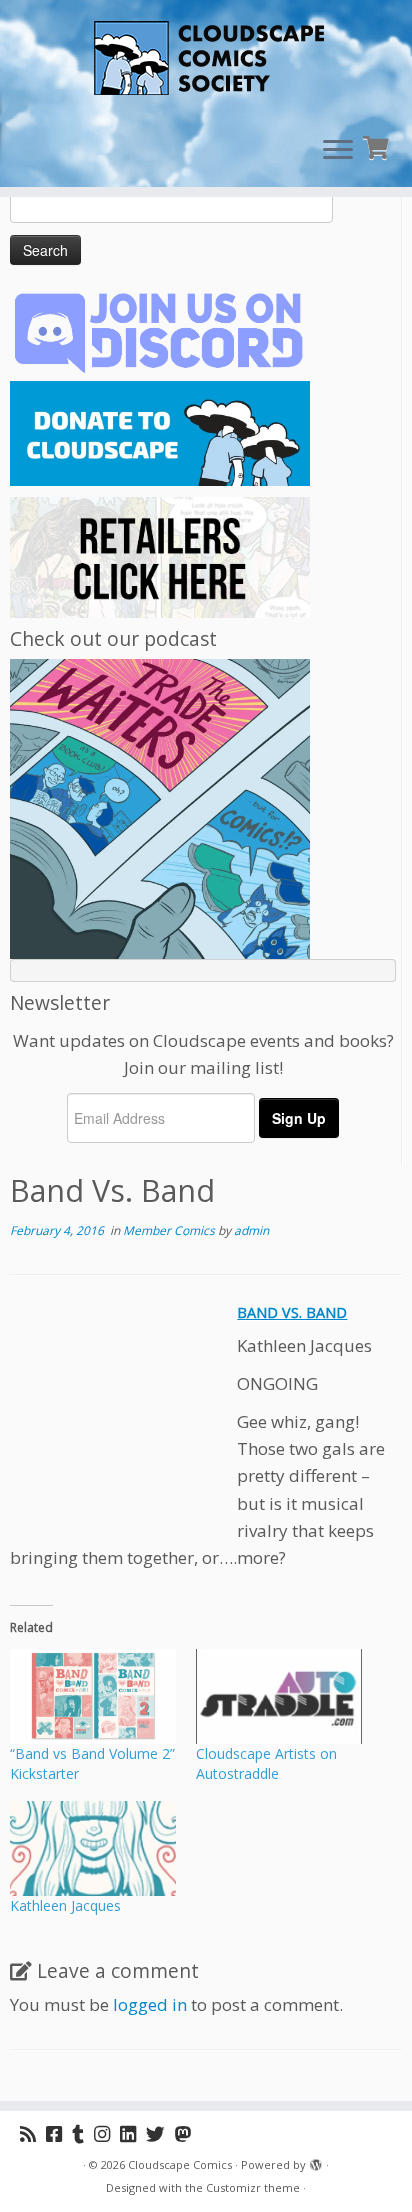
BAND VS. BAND (292, 1312)
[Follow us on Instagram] (107, 2133)
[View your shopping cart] (378, 145)
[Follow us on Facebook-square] (59, 2133)
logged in (150, 2004)
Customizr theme (253, 2187)
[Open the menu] (338, 151)
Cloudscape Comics (180, 2164)
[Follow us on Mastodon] (188, 2133)
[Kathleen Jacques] (93, 1848)
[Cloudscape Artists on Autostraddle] (279, 1696)
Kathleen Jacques (65, 1905)
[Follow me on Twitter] (160, 2133)
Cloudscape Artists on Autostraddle (266, 1763)
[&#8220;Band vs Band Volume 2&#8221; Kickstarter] (93, 1696)
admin (251, 1230)
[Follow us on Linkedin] (133, 2133)
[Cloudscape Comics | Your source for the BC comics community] (206, 60)
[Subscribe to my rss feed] (33, 2133)
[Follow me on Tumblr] (83, 2133)
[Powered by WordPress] (316, 2161)
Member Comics (170, 1230)
